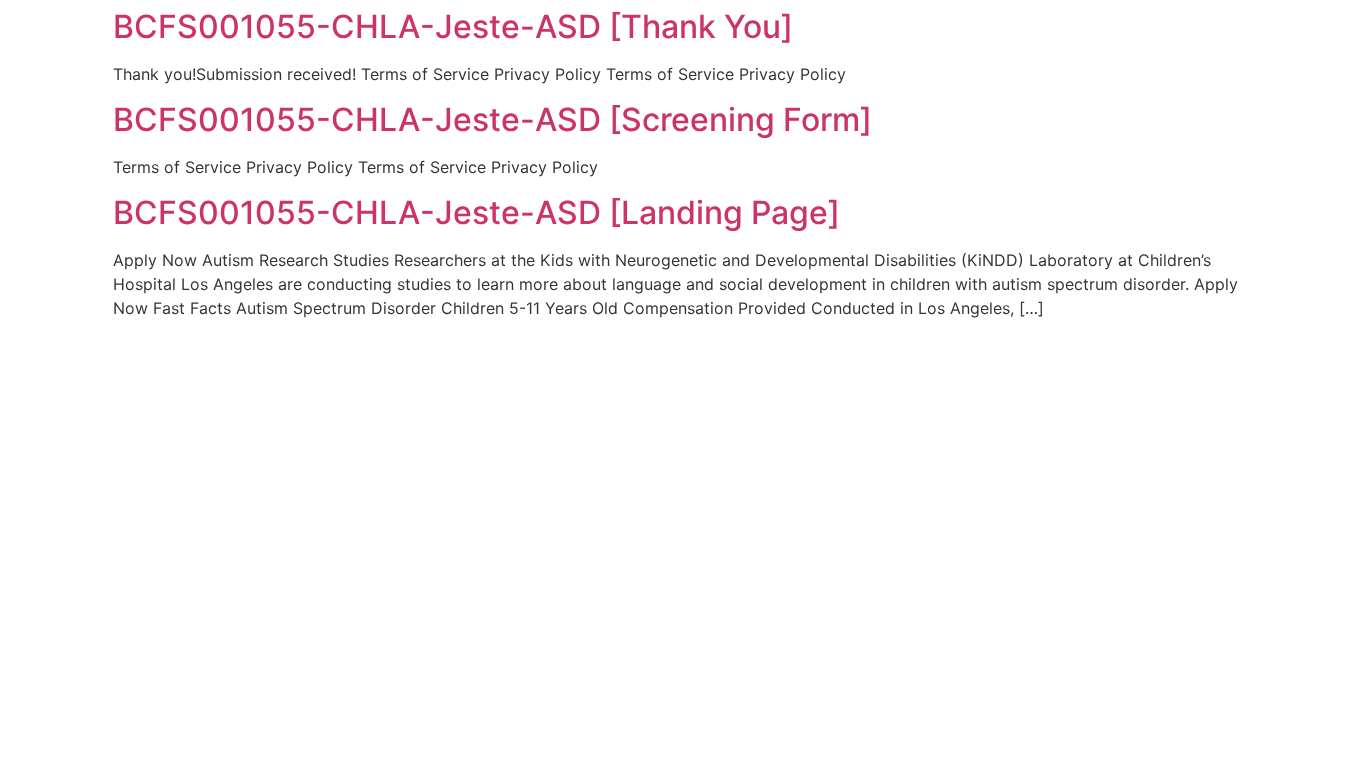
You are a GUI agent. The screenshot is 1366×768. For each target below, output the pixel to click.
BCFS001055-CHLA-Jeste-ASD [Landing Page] (476, 212)
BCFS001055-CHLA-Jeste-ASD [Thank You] (453, 26)
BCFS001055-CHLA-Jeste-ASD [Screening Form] (492, 119)
